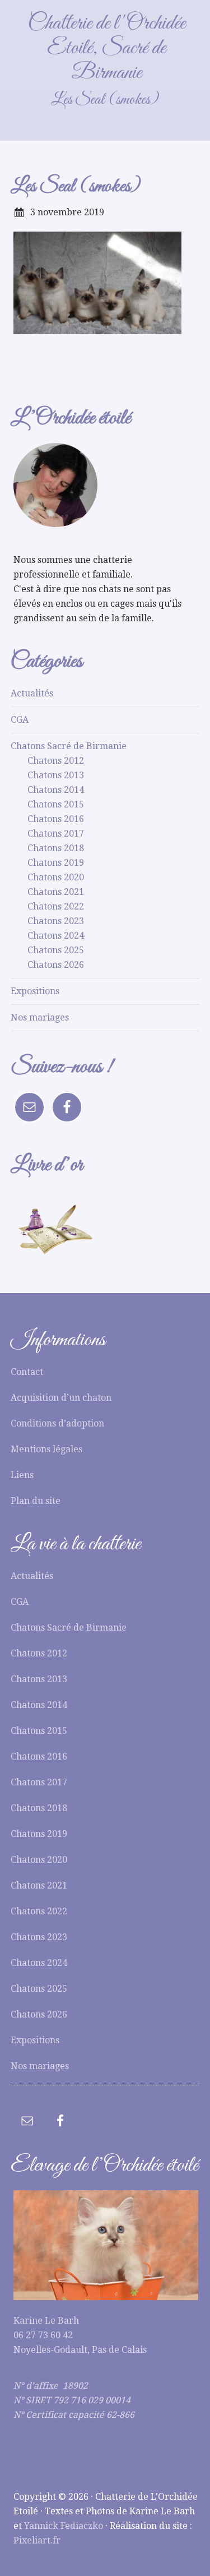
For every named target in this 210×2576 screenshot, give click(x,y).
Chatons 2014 (56, 790)
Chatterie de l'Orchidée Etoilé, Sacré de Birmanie (107, 48)
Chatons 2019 (56, 863)
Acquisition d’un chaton (61, 1398)
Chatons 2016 (56, 819)
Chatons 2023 (56, 921)
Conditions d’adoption (57, 1423)
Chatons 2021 (56, 892)
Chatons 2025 (56, 950)
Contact (27, 1372)
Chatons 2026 (56, 965)
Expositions (35, 991)
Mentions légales (46, 1449)
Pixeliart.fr (37, 2540)
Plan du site (36, 1501)
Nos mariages (40, 1017)
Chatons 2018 (56, 848)
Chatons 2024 (56, 936)
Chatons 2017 (56, 834)
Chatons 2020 (56, 877)
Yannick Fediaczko (64, 2526)
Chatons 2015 (56, 804)
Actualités (32, 693)
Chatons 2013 (56, 775)
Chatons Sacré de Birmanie (69, 746)
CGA (20, 720)
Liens (22, 1475)
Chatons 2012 (56, 761)
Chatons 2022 (56, 906)
